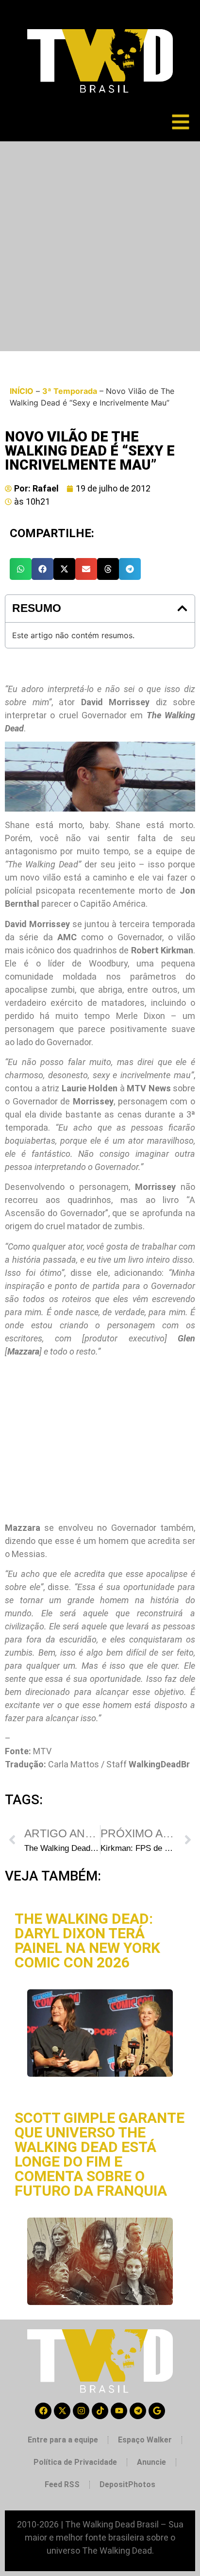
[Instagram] (81, 2411)
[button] (21, 569)
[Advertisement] (100, 246)
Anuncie (151, 2462)
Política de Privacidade (75, 2462)
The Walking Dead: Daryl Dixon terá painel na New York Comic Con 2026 (87, 1940)
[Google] (157, 2411)
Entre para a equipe (63, 2440)
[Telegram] (138, 2411)
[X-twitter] (62, 2411)
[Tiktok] (100, 2411)
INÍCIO (22, 391)
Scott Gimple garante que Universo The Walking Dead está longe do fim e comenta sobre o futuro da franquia (100, 2154)
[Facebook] (43, 2411)
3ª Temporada (70, 391)
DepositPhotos (127, 2484)
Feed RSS (62, 2484)
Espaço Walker (145, 2440)
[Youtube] (119, 2411)
